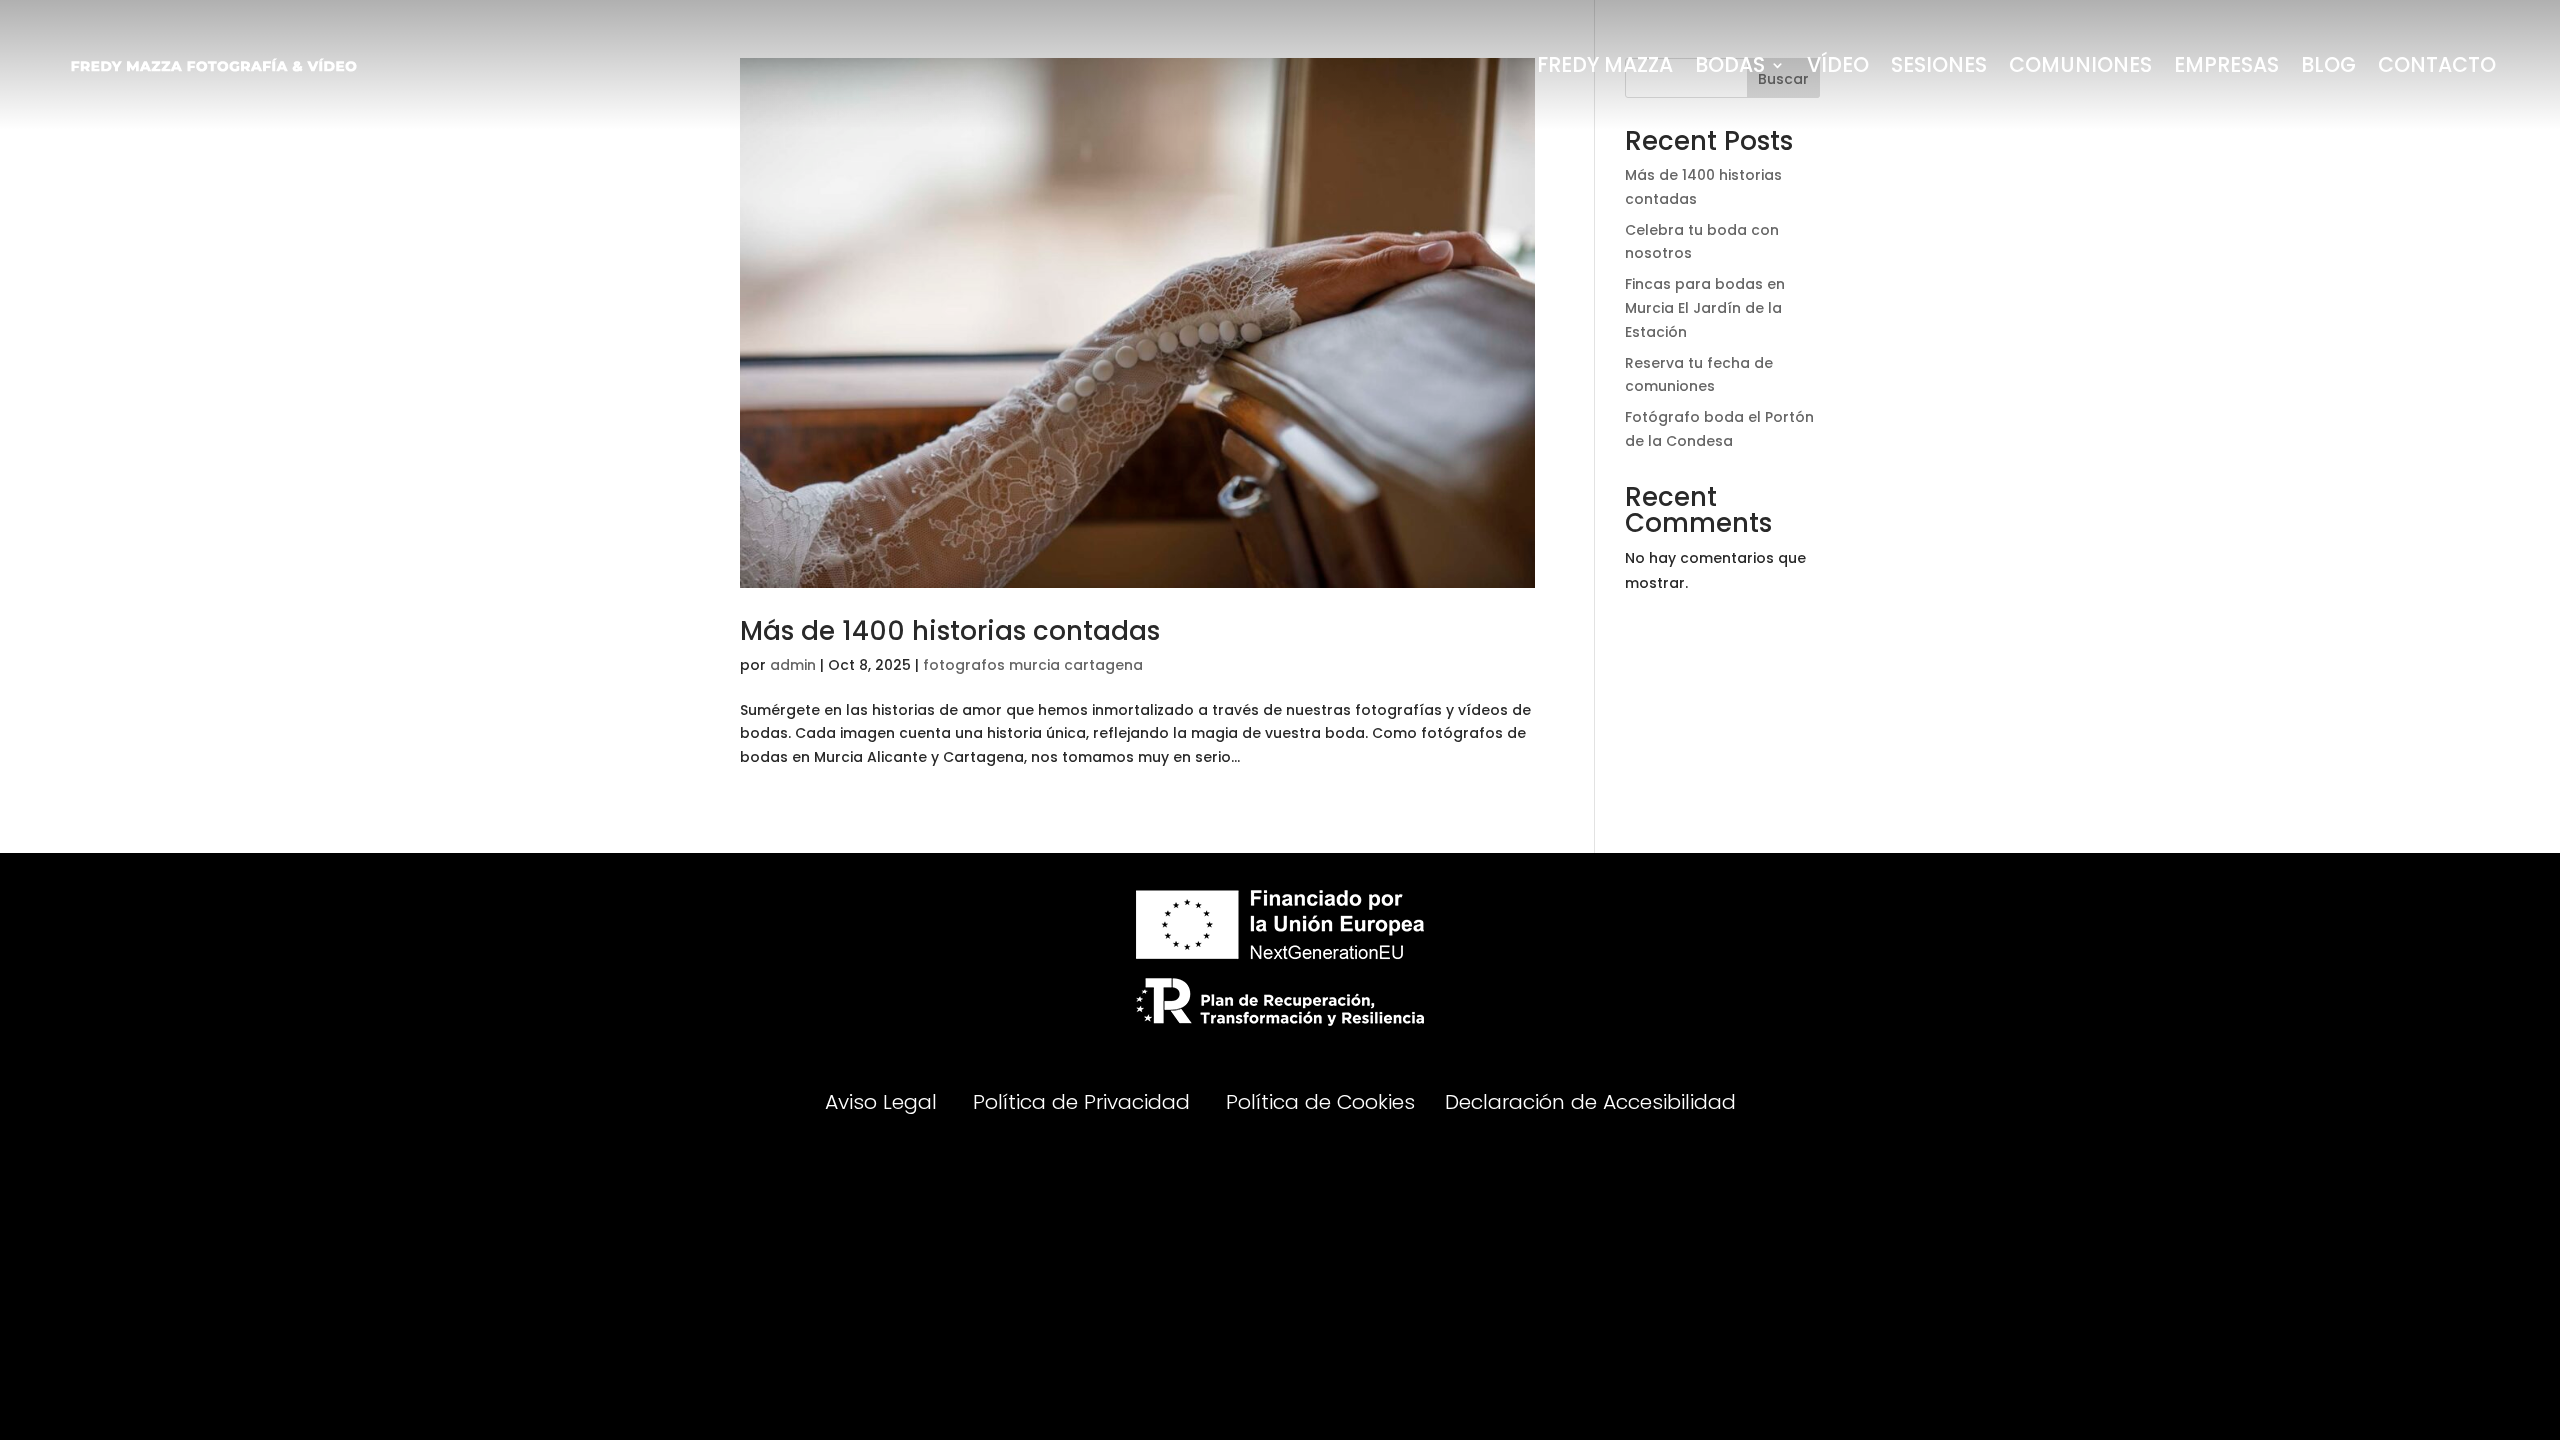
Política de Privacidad (1081, 1101)
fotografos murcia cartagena (1033, 665)
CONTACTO (2437, 64)
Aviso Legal (884, 1101)
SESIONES (1939, 64)
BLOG (2328, 64)
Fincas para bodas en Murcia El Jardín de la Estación (1705, 308)
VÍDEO (1838, 64)
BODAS (1730, 64)
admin (793, 665)
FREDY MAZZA (1605, 64)
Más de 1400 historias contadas (950, 631)
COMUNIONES (2080, 64)
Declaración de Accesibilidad (1590, 1101)
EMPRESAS (2226, 64)
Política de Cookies (1320, 1101)
